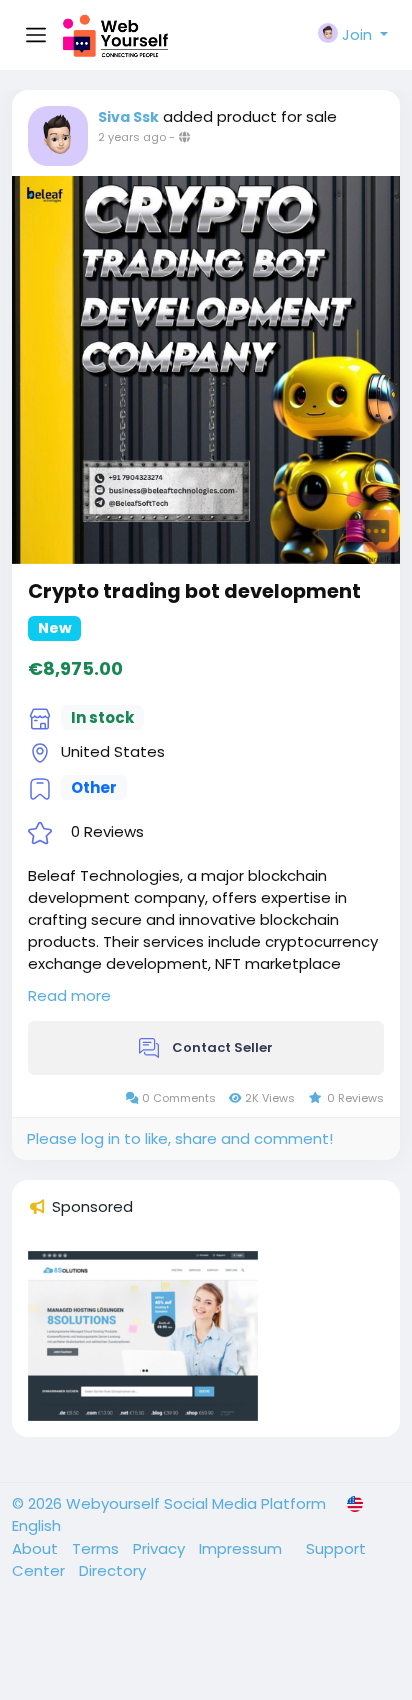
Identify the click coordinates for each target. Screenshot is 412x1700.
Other (94, 787)
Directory (112, 1570)
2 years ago (132, 137)
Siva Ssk (128, 117)
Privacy (161, 1548)
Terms (97, 1548)
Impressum (242, 1548)
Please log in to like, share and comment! (180, 1138)
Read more (69, 995)
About (37, 1548)
